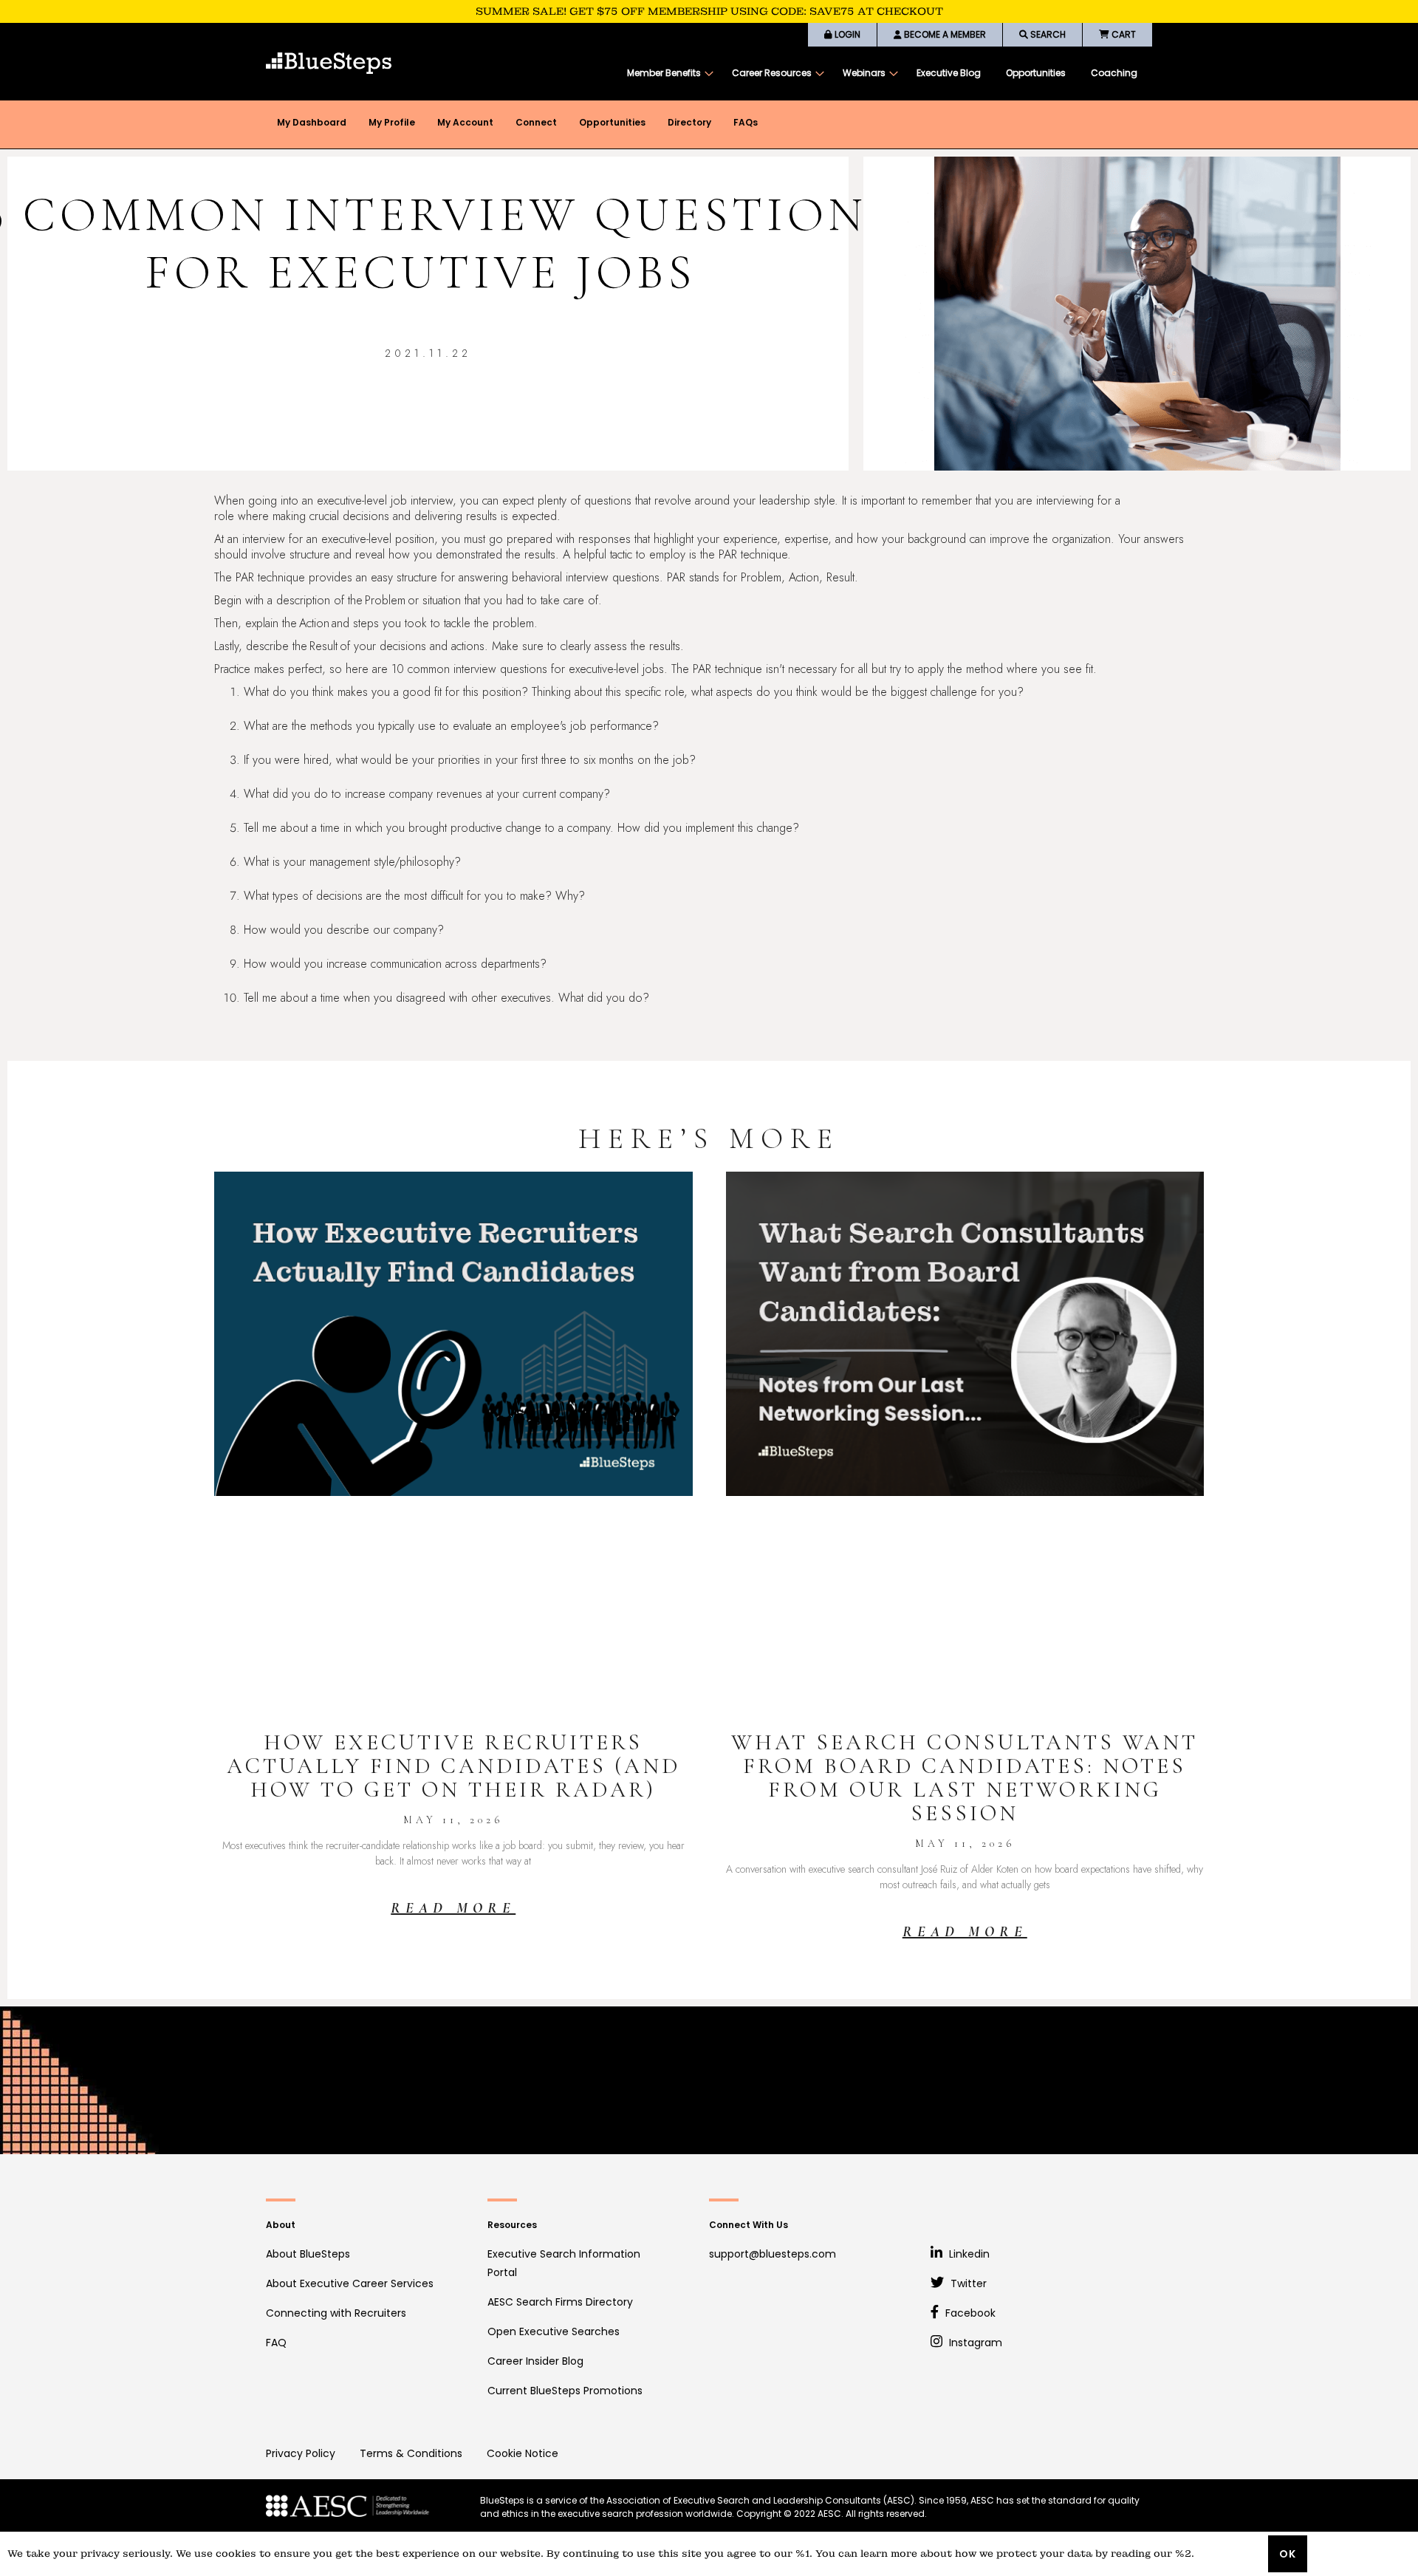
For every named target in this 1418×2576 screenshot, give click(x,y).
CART (1123, 34)
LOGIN (846, 34)
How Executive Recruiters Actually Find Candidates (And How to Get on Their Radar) (453, 1766)
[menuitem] (667, 73)
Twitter (967, 2283)
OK (1288, 2554)
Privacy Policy (301, 2453)
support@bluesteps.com (773, 2254)
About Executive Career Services (350, 2283)
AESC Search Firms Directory (560, 2302)
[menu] (882, 73)
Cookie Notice (523, 2453)
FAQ (276, 2343)
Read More (453, 1908)
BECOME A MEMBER (944, 34)
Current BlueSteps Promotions (565, 2391)
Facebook (969, 2313)
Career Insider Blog (535, 2361)
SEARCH (1047, 34)
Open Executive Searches (554, 2331)
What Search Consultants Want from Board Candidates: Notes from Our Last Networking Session (965, 1778)
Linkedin (968, 2254)
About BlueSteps (308, 2254)
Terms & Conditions (411, 2453)
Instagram (974, 2343)
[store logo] (329, 63)
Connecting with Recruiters (336, 2313)
